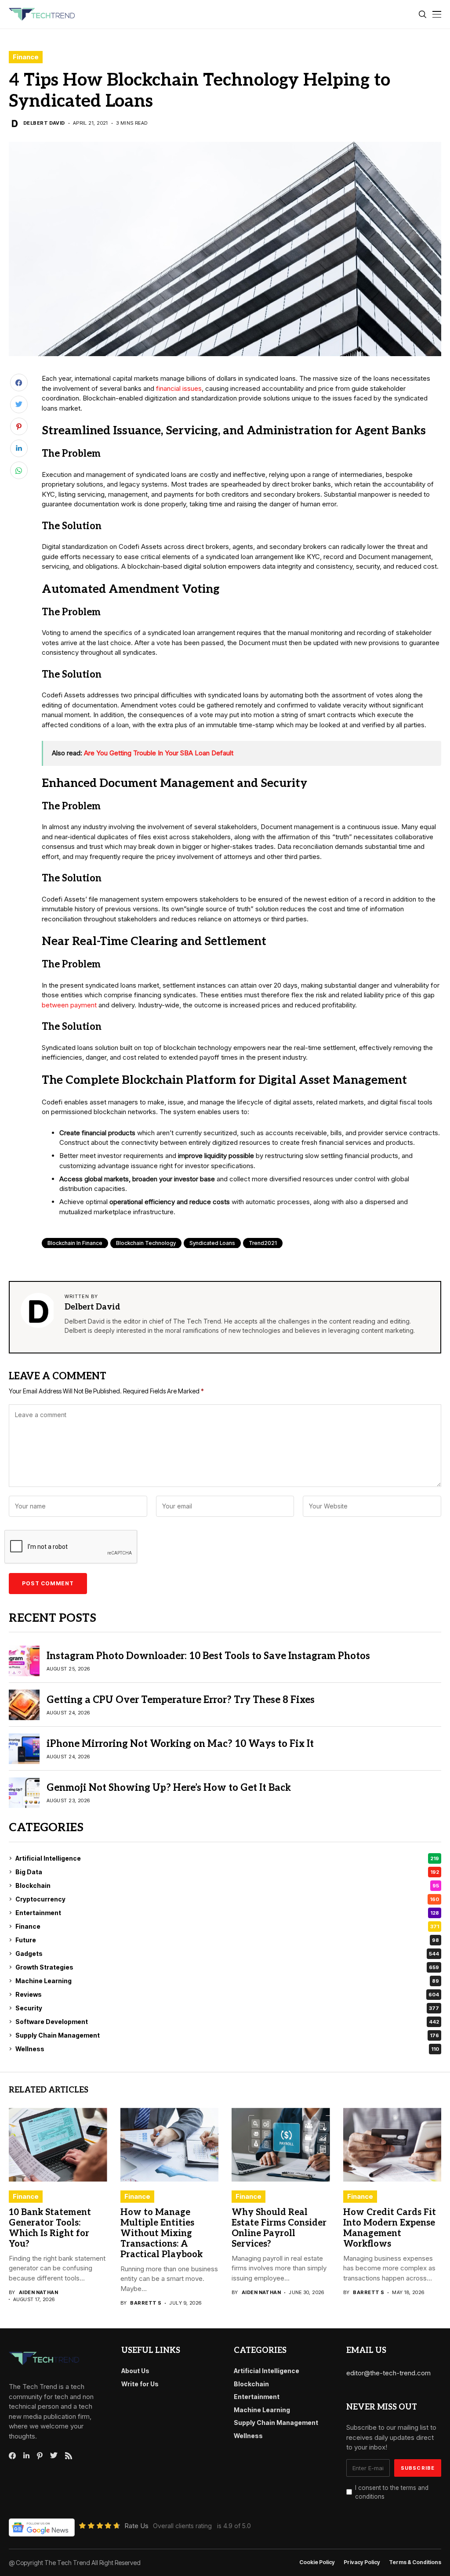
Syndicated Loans (212, 1243)
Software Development (227, 2022)
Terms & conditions (415, 2562)
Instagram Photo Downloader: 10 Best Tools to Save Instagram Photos (208, 1656)
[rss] (69, 2456)
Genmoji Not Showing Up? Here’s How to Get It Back (169, 1788)
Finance (26, 57)
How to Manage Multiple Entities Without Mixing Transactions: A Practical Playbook (161, 2233)
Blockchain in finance (75, 1243)
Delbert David (44, 123)
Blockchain (227, 1885)
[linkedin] (26, 2456)
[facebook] (12, 2456)
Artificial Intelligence (227, 1858)
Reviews (227, 1994)
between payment (69, 1005)
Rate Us (136, 2526)
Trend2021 (263, 1243)
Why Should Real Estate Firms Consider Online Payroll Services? (279, 2228)
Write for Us (140, 2384)
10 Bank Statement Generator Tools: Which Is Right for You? (50, 2228)
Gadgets (227, 1954)
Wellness (227, 2049)
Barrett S (146, 2303)
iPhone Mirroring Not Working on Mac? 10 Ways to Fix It (180, 1744)
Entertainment (227, 1913)
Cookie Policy (317, 2562)
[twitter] (54, 2456)
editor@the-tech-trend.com (388, 2373)
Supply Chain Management (227, 2035)
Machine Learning (227, 1981)
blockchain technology (146, 1243)
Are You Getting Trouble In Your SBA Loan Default (159, 753)
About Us (135, 2371)
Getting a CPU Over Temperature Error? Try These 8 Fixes (181, 1700)
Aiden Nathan (38, 2293)
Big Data (227, 1872)
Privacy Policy (362, 2562)
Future (227, 1940)
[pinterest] (40, 2456)
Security (227, 2008)
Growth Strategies (227, 1967)
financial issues (179, 388)
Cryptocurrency (227, 1899)
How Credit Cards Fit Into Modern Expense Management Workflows (390, 2228)
